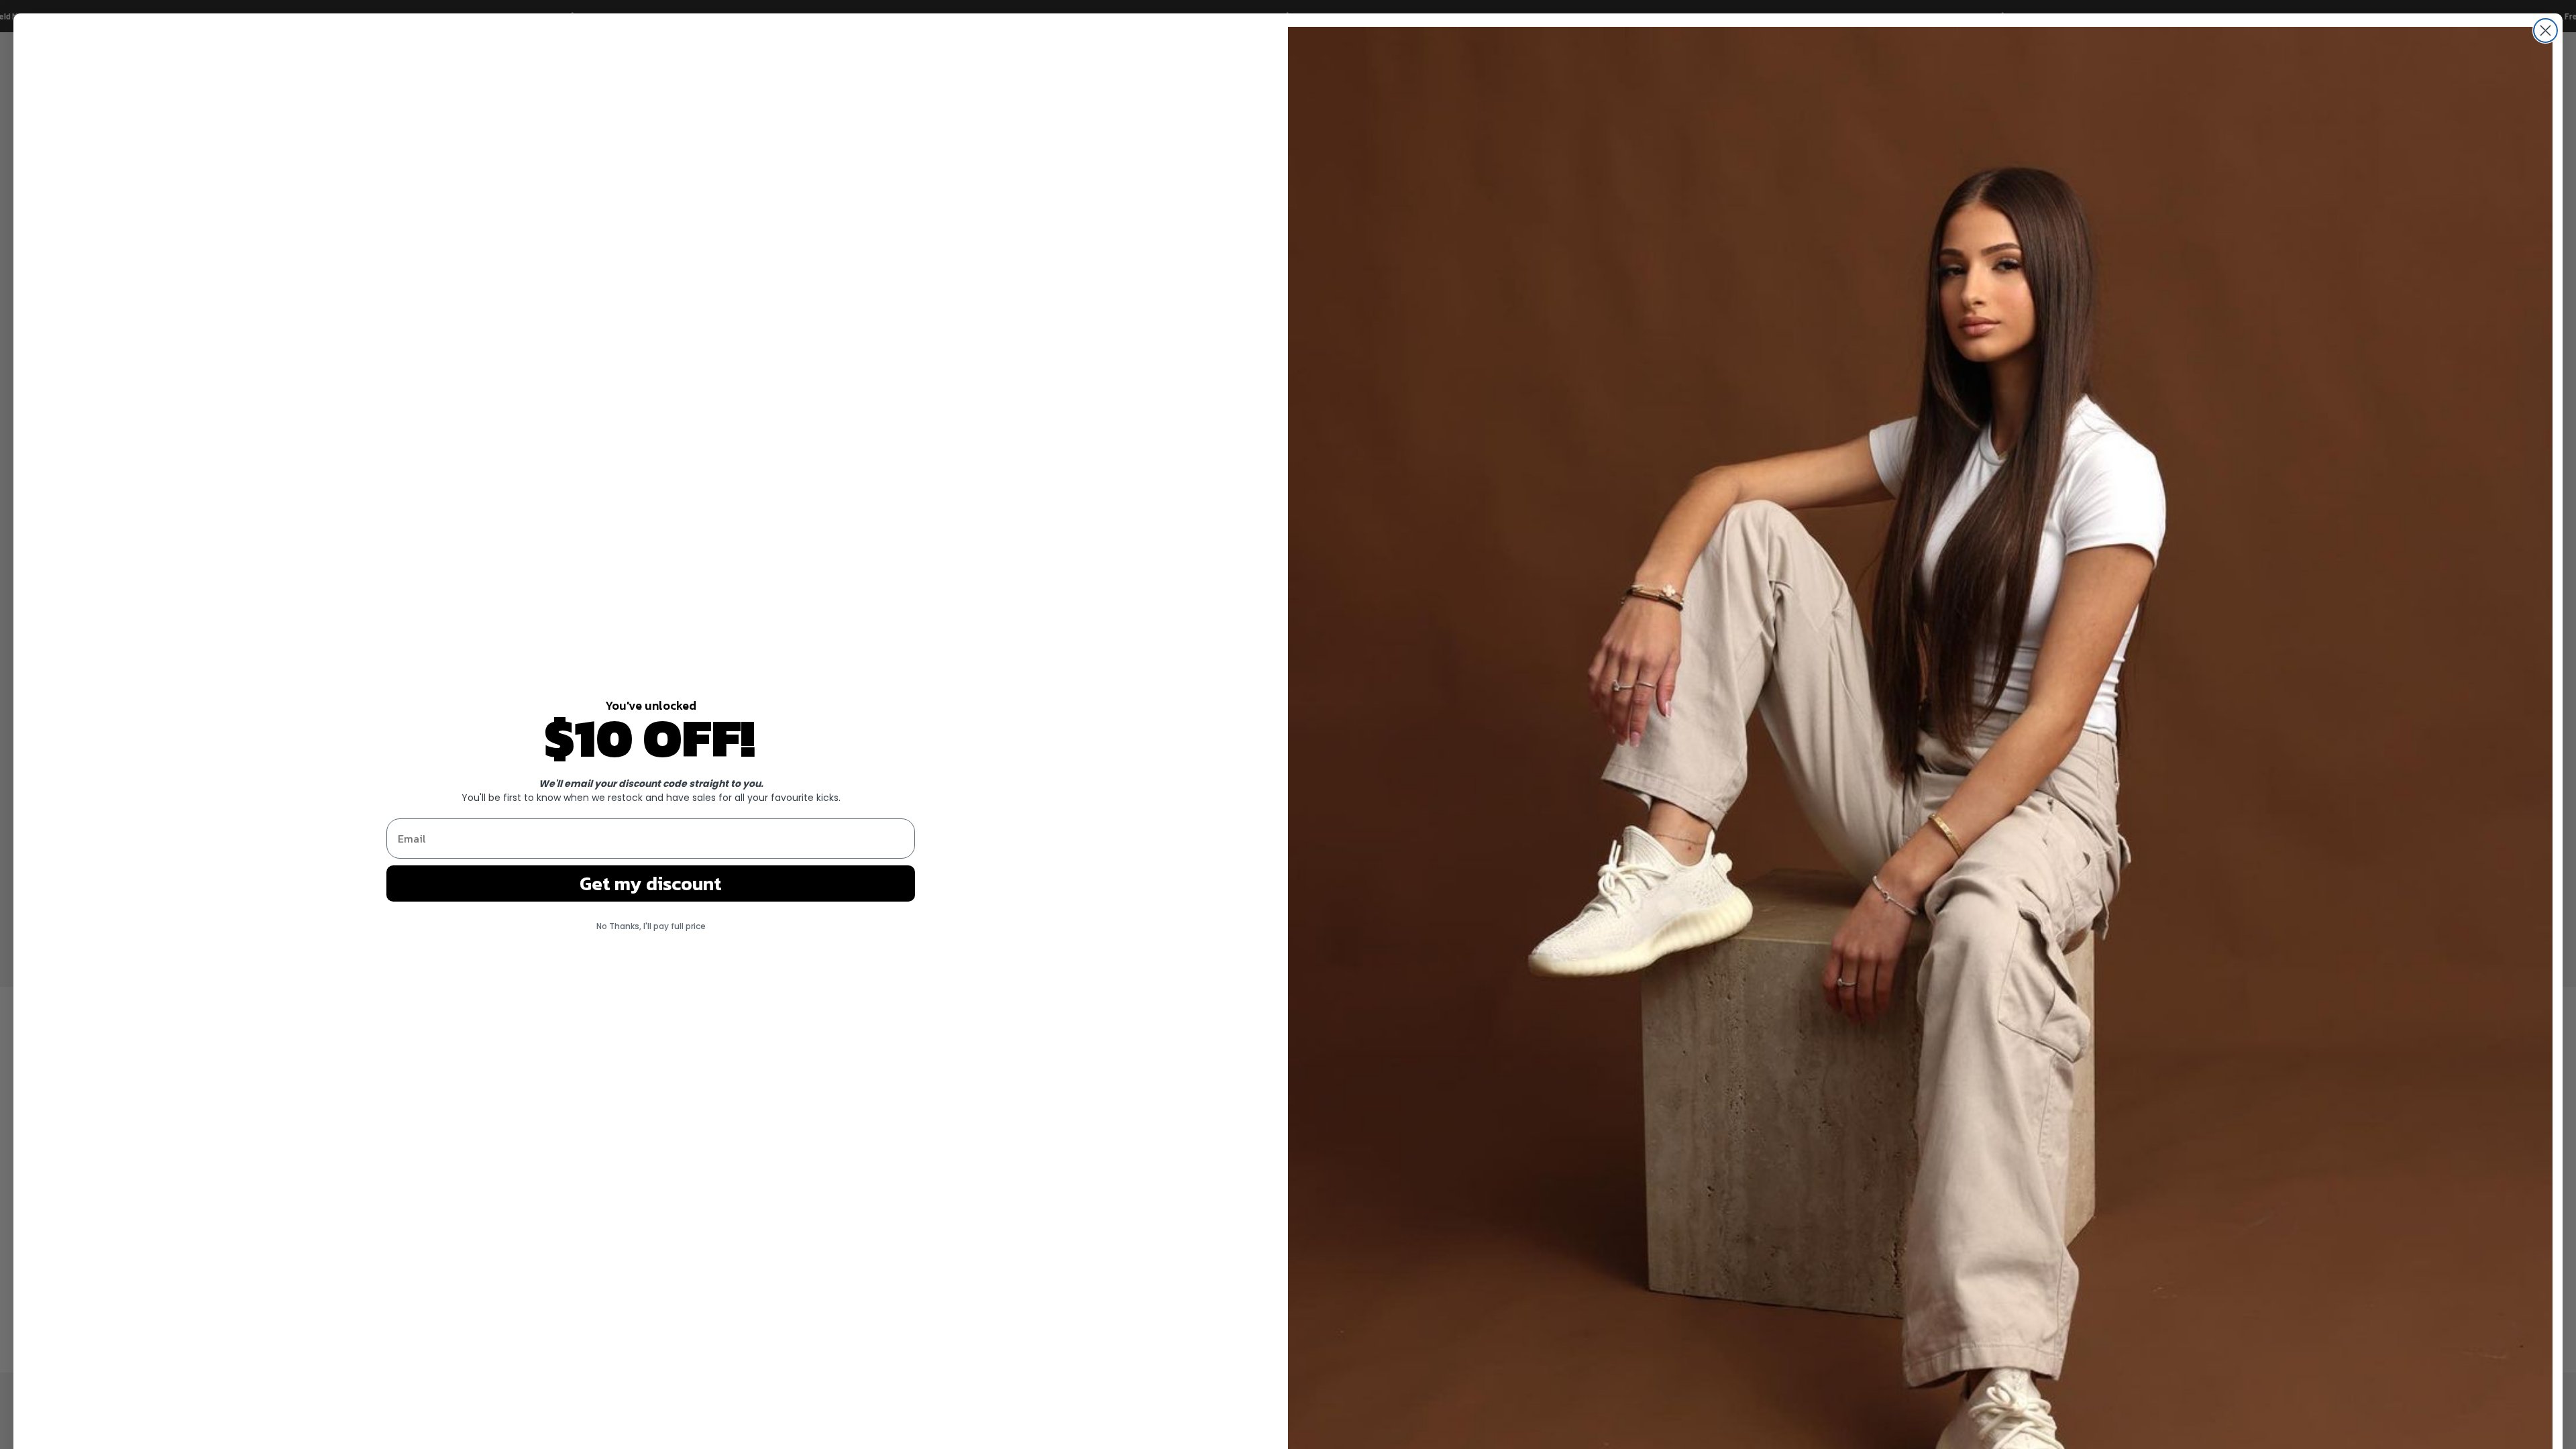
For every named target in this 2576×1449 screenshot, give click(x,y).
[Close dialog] (2545, 31)
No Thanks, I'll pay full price (651, 926)
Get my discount (651, 883)
